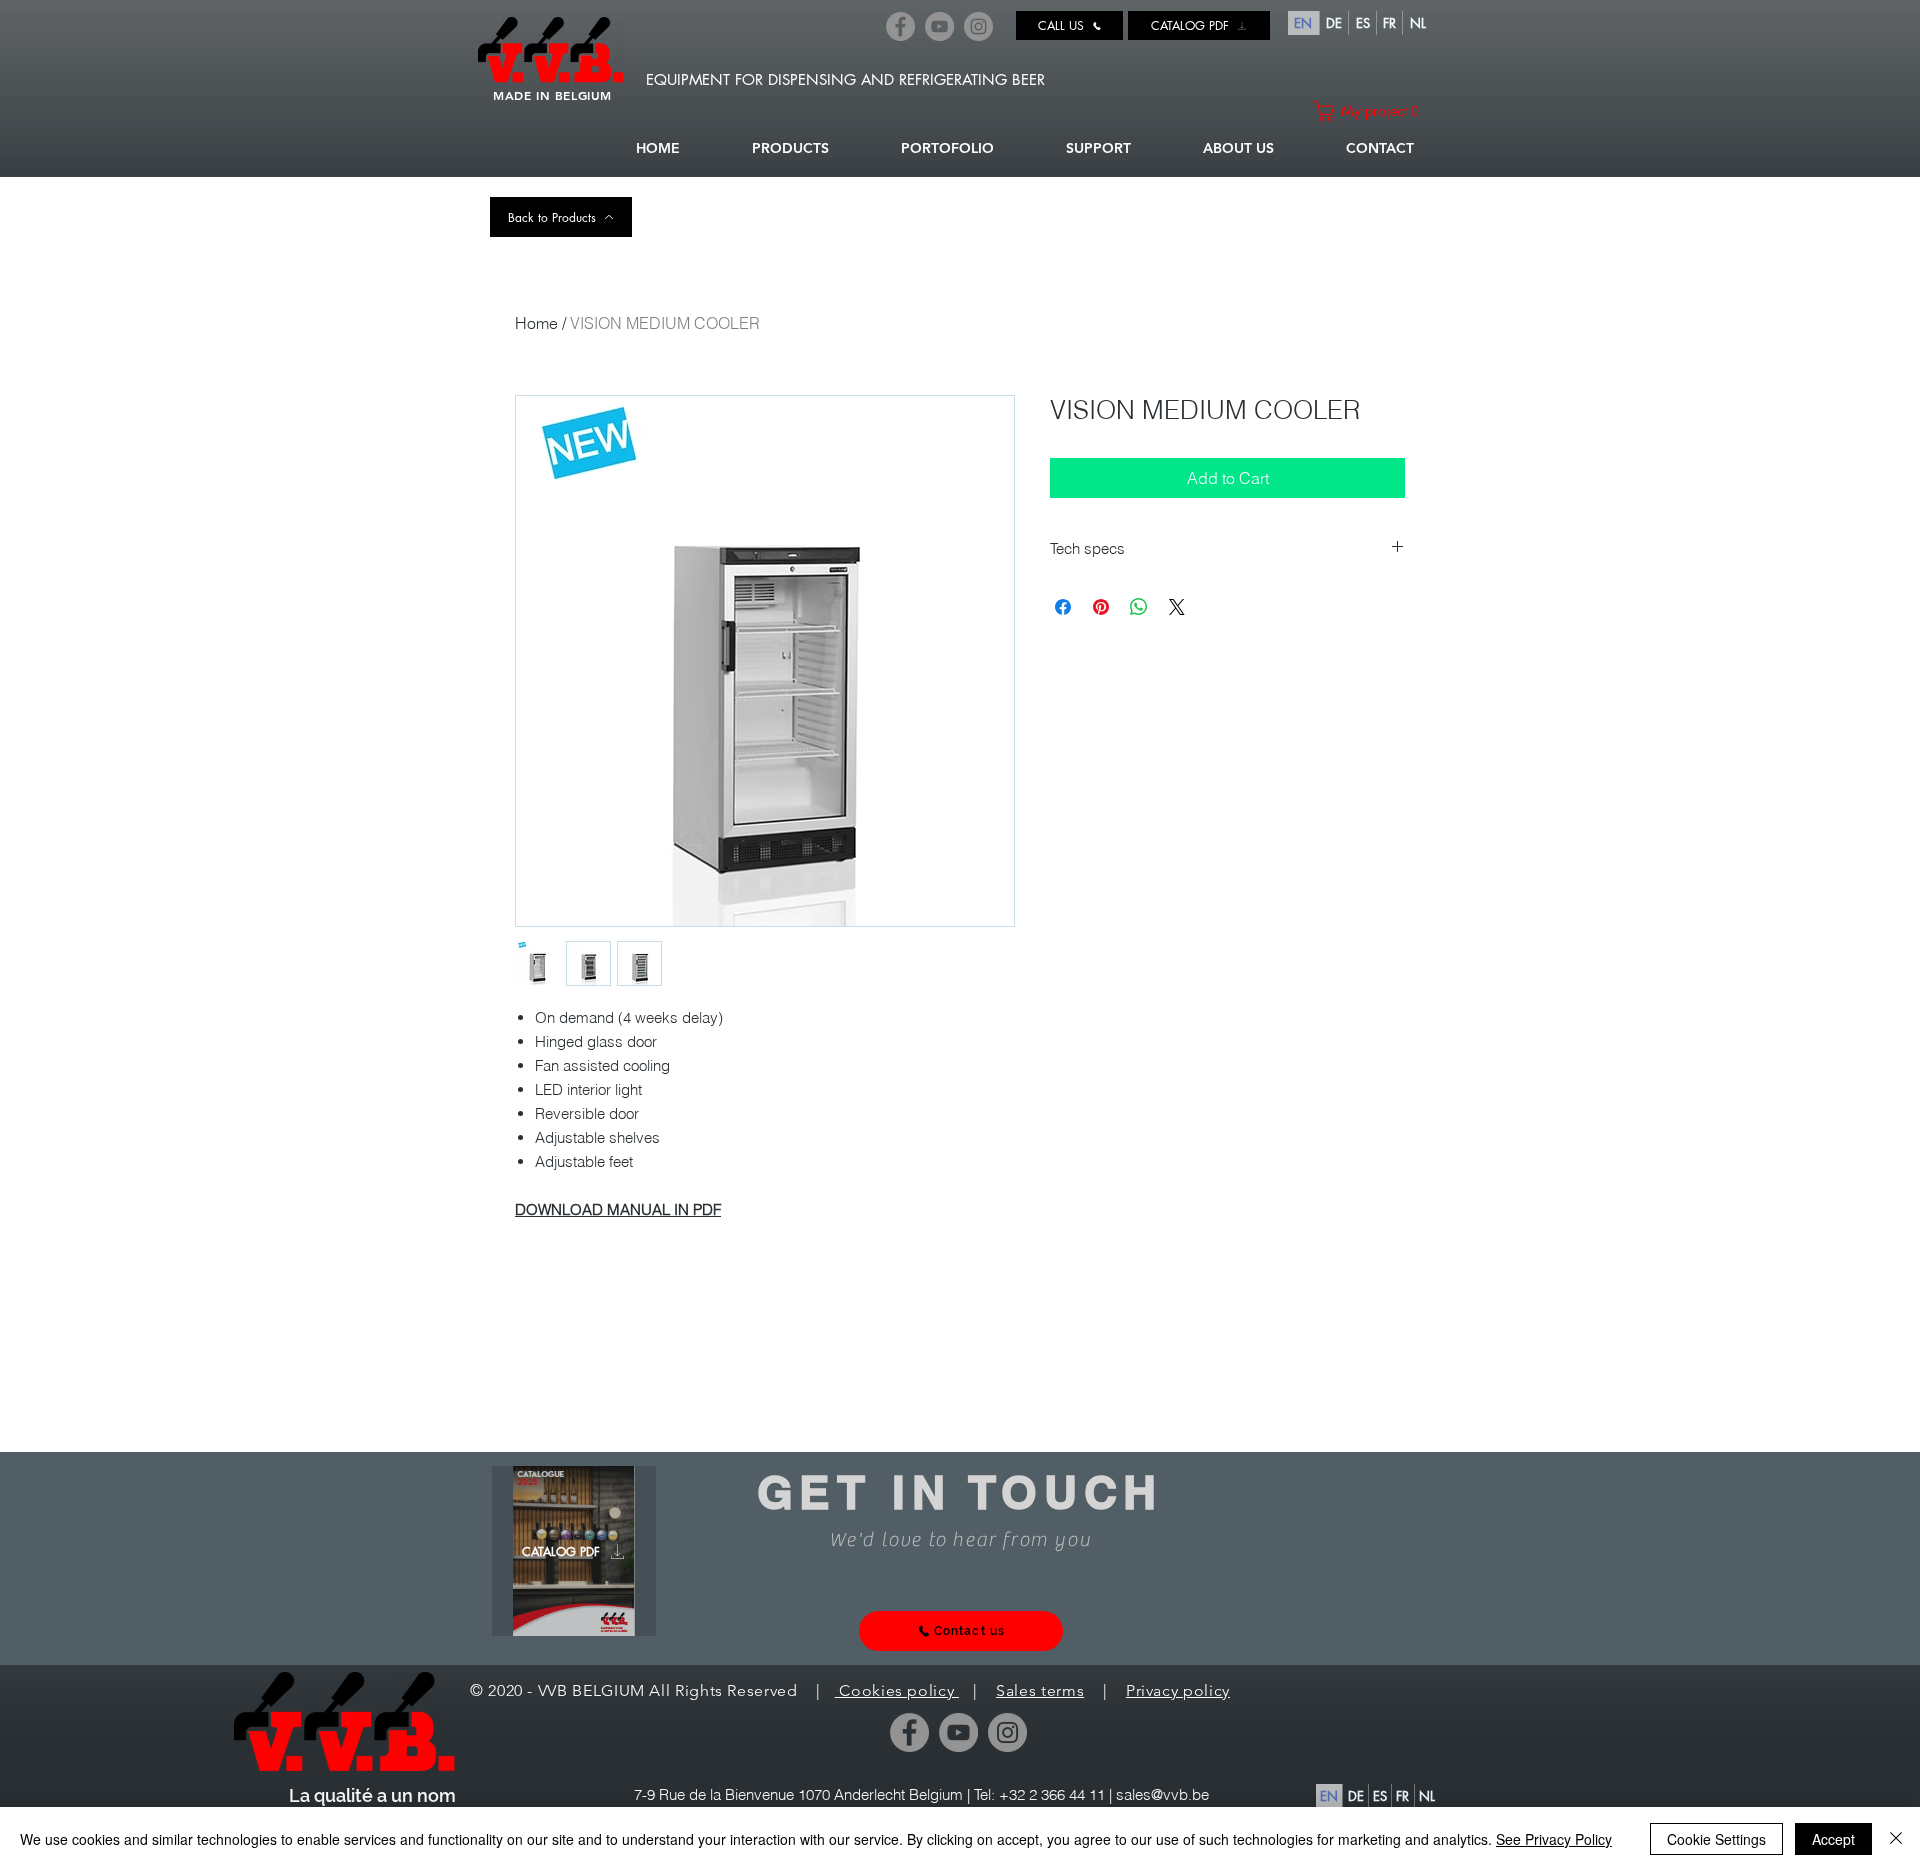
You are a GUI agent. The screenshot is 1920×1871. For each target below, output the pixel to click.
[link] (1371, 111)
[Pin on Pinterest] (1101, 607)
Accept (1833, 1839)
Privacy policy (1178, 1690)
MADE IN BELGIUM (552, 95)
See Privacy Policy (1554, 1839)
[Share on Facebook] (1063, 607)
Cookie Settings (1716, 1839)
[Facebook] (900, 26)
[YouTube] (939, 26)
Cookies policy (897, 1690)
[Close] (1896, 1839)
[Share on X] (1177, 607)
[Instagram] (978, 26)
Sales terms (1040, 1690)
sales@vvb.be (1162, 1794)
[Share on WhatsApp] (1139, 607)
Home (536, 323)
